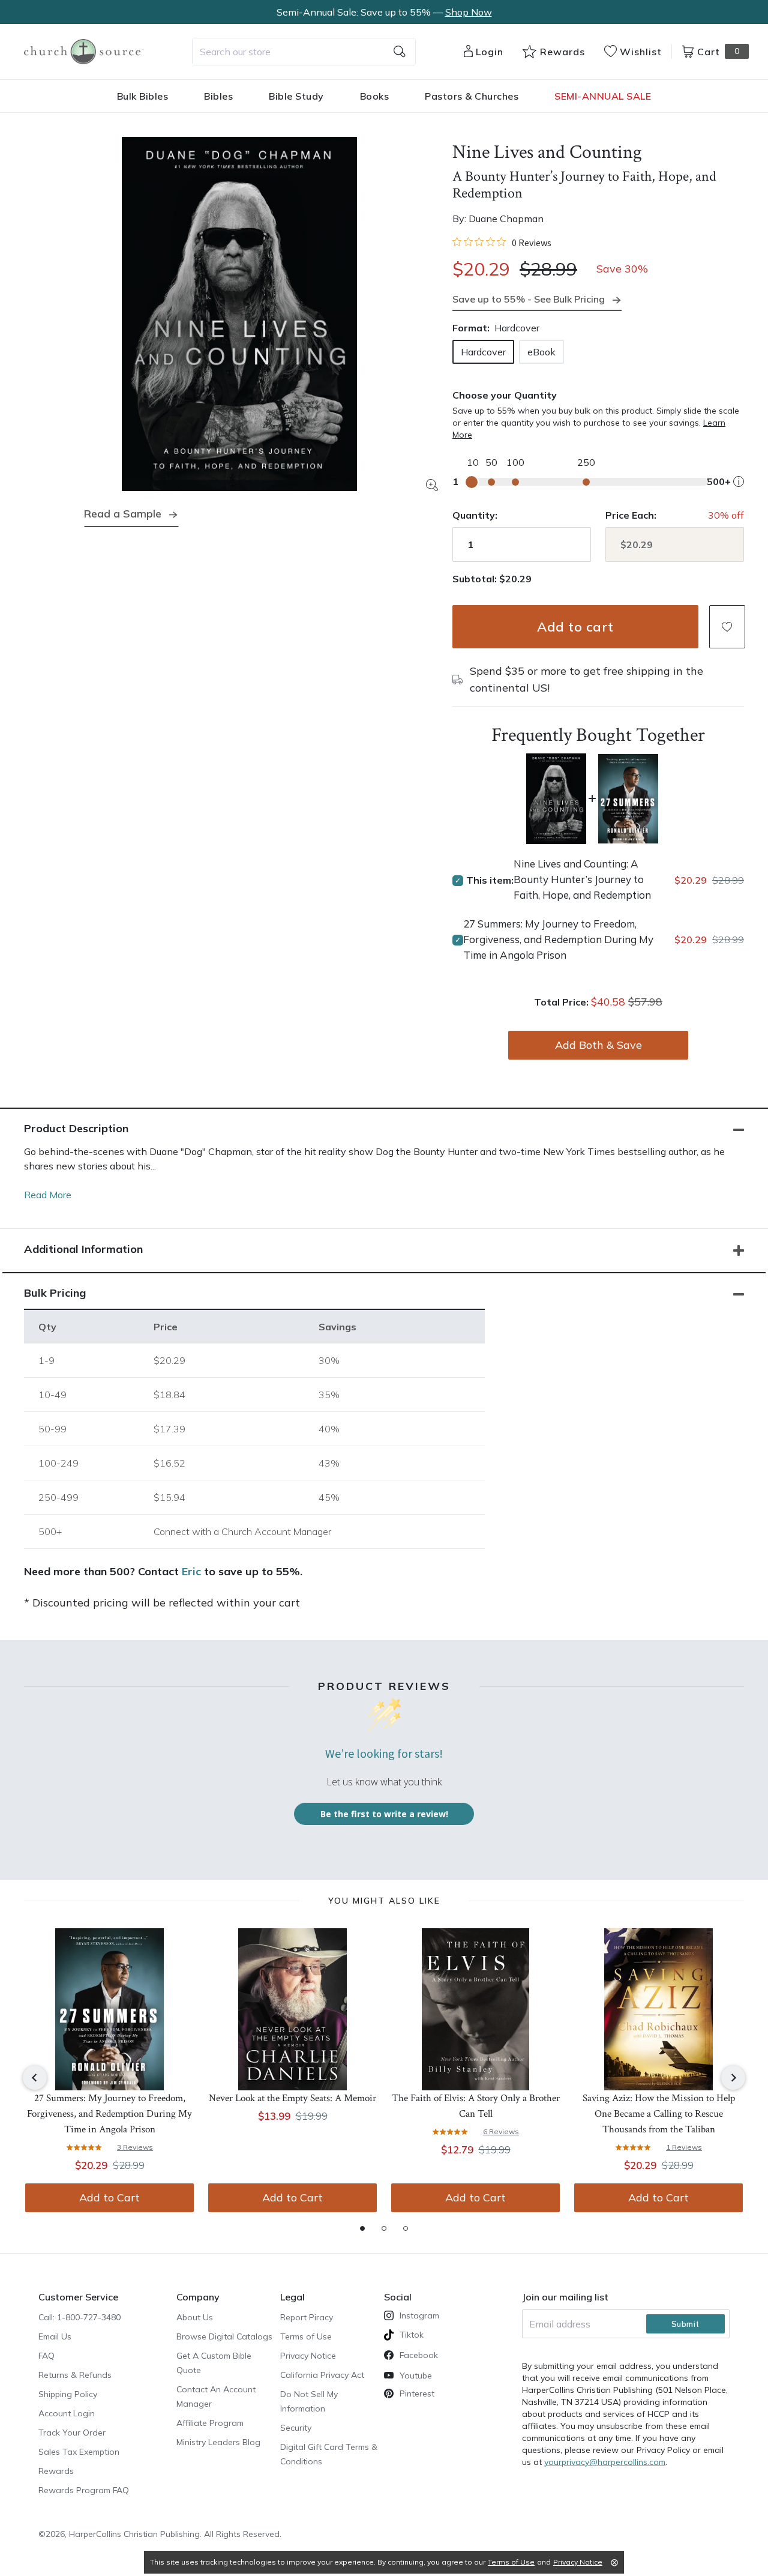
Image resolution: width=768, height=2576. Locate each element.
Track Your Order (72, 2433)
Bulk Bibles (143, 96)
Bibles (218, 96)
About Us (195, 2317)
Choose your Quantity (505, 395)
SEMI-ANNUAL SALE (603, 96)
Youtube (416, 2375)
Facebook (419, 2355)
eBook (541, 352)
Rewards (56, 2471)
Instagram (419, 2315)
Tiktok (412, 2335)
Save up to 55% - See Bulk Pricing (529, 299)
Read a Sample (123, 514)
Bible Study (296, 96)
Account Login (67, 2413)
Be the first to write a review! (384, 1814)
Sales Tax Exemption (79, 2452)
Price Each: (631, 515)
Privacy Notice (308, 2356)
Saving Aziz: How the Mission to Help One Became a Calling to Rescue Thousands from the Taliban (659, 2114)
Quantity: (475, 515)
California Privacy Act (322, 2375)
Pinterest (417, 2394)
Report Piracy (307, 2317)
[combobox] (304, 52)
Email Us (55, 2336)
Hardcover (483, 352)
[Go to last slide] (35, 2078)
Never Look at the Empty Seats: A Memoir (292, 2098)
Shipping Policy (68, 2394)
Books (375, 96)
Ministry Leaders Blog (218, 2442)
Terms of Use (306, 2336)
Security (296, 2428)
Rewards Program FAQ (84, 2490)
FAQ (46, 2356)
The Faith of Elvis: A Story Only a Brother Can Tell (476, 2106)
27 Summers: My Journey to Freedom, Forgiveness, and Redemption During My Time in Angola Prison (558, 939)
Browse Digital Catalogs (224, 2336)
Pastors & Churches (472, 96)
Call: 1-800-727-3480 (79, 2317)
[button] (727, 627)
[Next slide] (733, 2078)
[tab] (362, 2228)
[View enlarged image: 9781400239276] (239, 314)
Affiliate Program (210, 2423)
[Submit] (400, 52)
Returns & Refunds (75, 2375)
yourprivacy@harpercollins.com (605, 2462)
